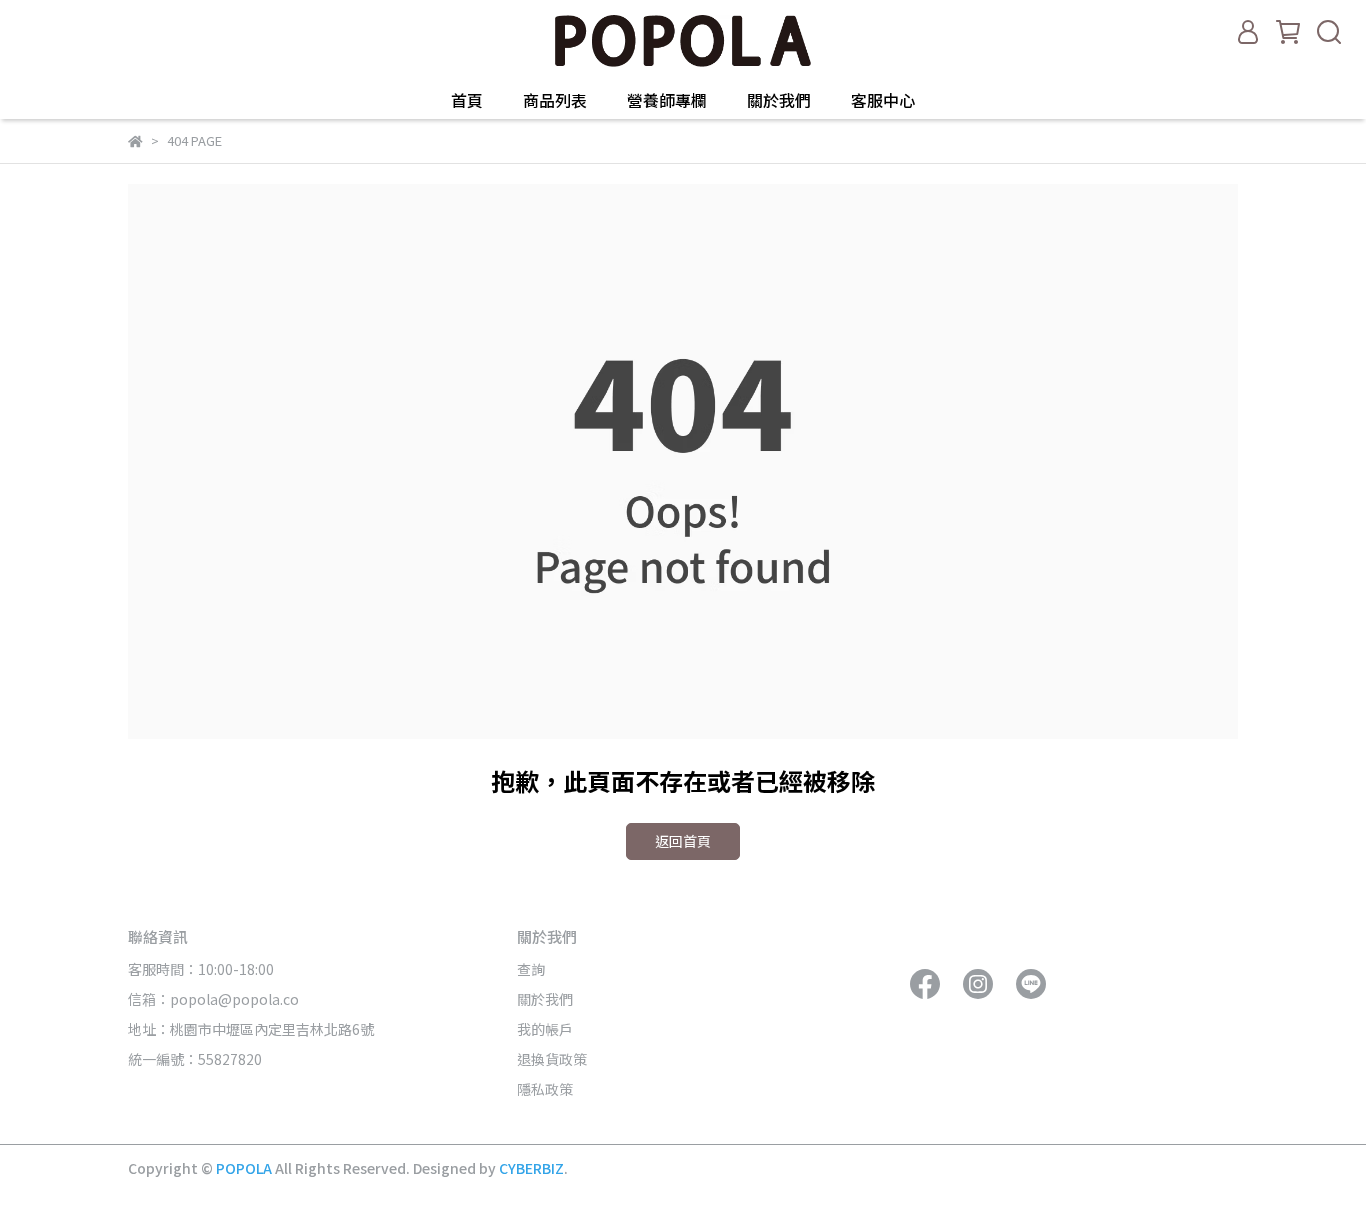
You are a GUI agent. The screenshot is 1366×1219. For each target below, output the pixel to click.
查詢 (531, 969)
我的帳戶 (545, 1029)
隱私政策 (545, 1089)
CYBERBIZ (531, 1168)
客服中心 (883, 100)
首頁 (467, 100)
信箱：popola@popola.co (215, 999)
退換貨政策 (552, 1059)
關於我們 (779, 100)
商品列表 (555, 100)
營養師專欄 (667, 100)
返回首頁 (683, 841)
